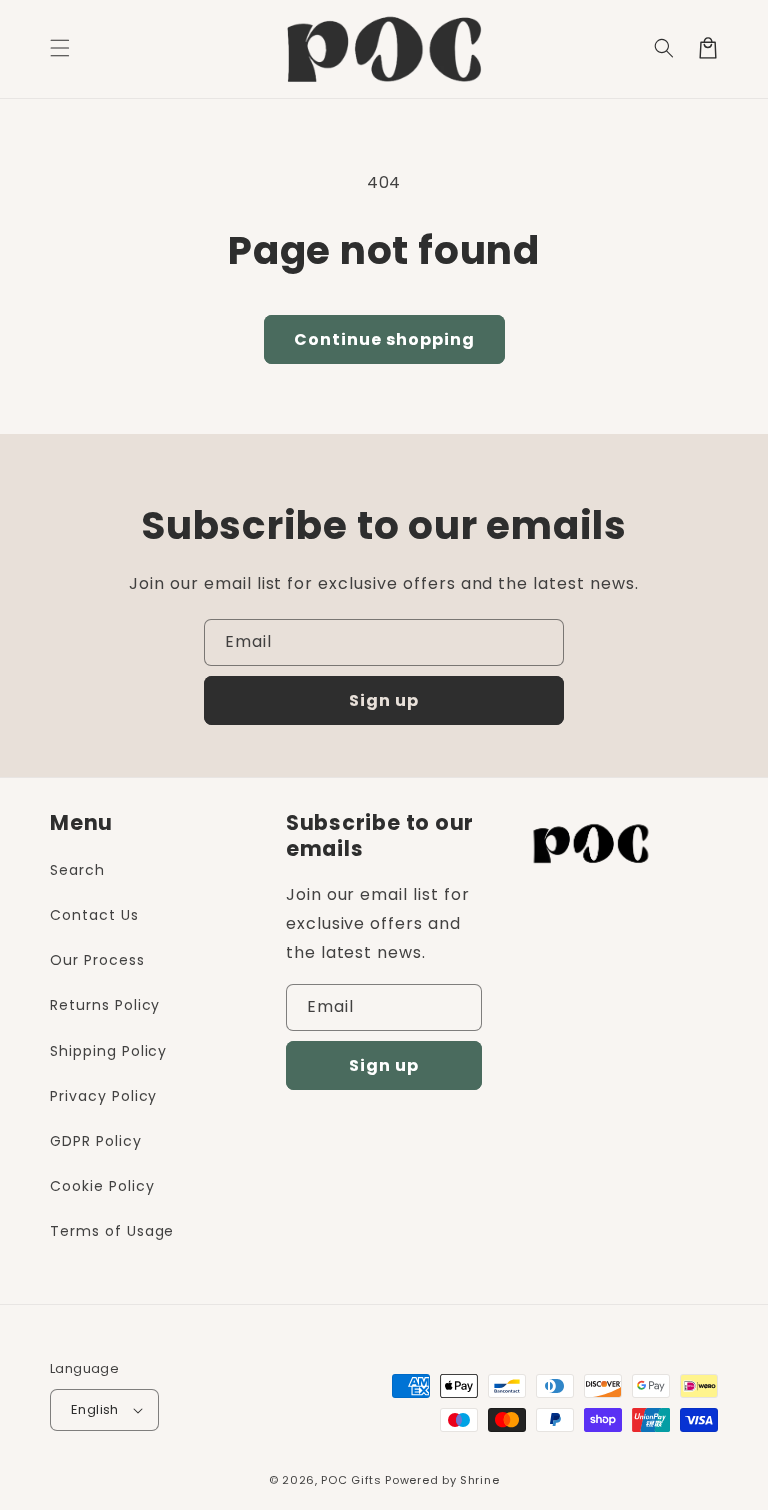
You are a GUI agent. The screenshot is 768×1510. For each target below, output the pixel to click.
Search (77, 870)
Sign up (384, 700)
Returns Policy (105, 1005)
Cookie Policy (102, 1186)
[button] (664, 48)
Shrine (479, 1480)
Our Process (97, 960)
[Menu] (60, 48)
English (95, 1409)
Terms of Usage (112, 1231)
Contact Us (94, 915)
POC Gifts (351, 1480)
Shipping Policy (108, 1051)
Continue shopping (384, 339)
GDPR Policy (96, 1141)
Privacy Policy (103, 1096)
